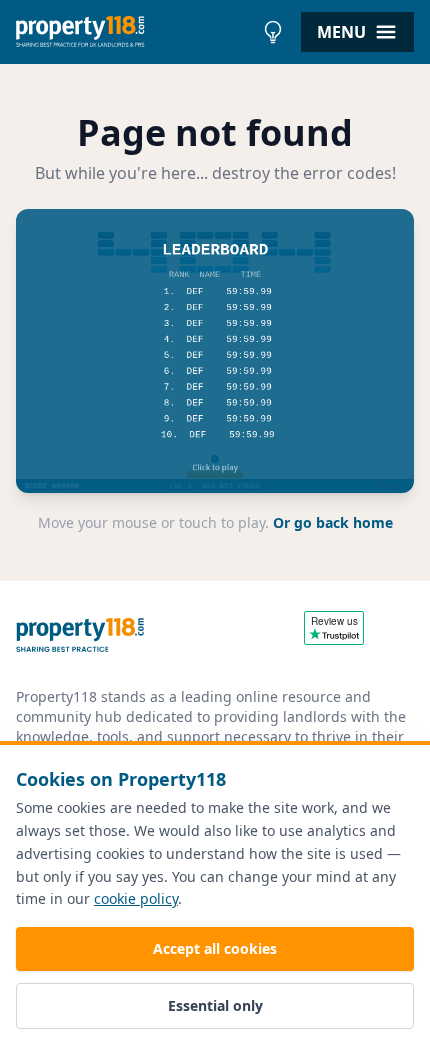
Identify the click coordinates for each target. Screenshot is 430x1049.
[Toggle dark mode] (273, 32)
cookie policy (136, 898)
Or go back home (333, 522)
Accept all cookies (215, 948)
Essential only (215, 1005)
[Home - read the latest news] (134, 32)
